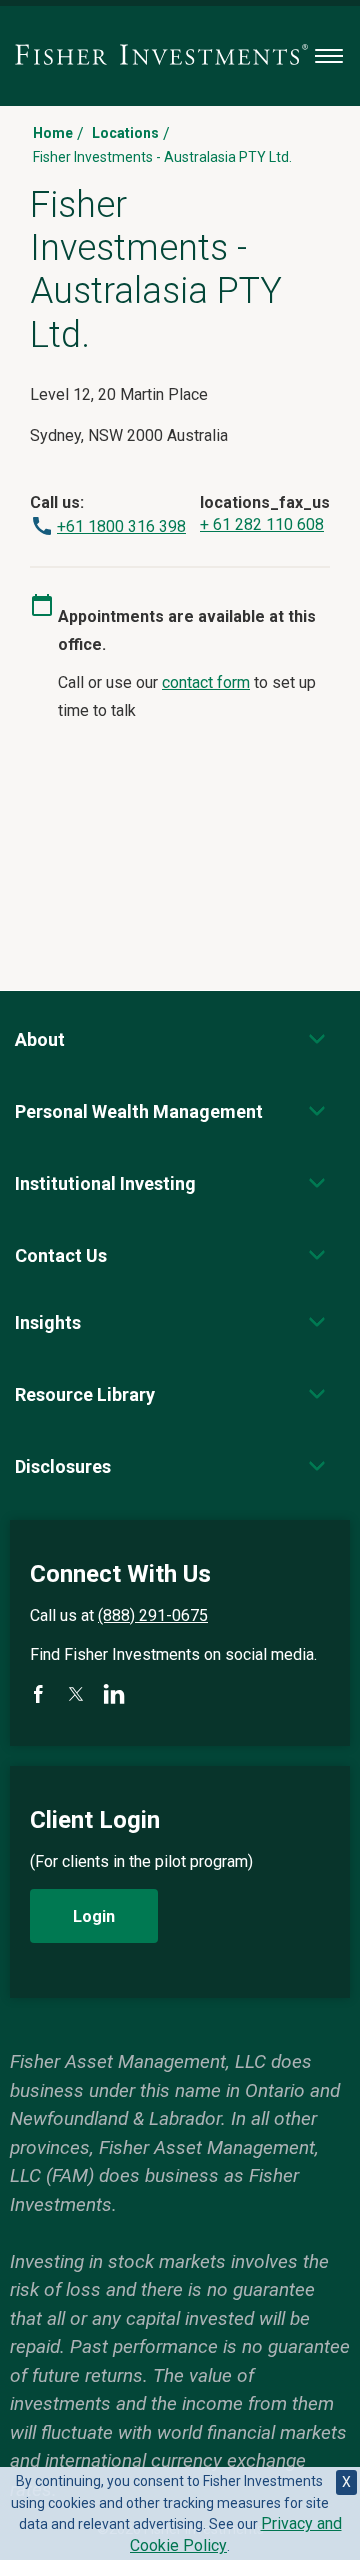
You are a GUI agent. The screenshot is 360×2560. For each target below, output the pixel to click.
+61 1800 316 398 (121, 526)
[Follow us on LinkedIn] (114, 1694)
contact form (206, 682)
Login (94, 1916)
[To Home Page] (161, 56)
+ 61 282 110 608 (262, 524)
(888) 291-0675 (153, 1615)
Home (53, 133)
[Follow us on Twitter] (76, 1694)
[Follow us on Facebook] (38, 1694)
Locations (125, 133)
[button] (40, 1039)
